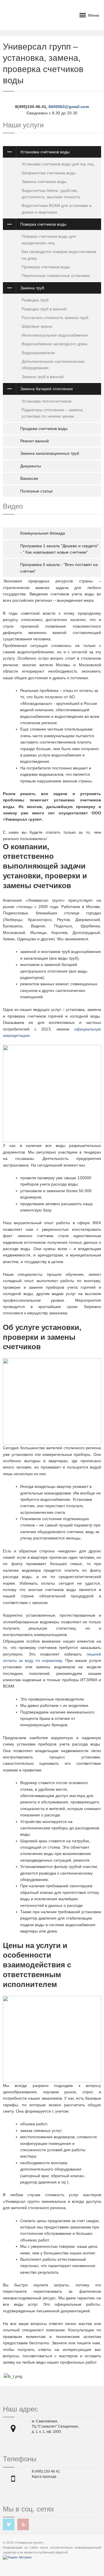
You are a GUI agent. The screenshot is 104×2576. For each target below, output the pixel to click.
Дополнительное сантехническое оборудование (53, 365)
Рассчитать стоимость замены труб (55, 318)
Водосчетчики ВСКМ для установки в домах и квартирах (56, 209)
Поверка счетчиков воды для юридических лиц (49, 239)
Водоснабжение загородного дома (54, 344)
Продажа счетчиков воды (44, 429)
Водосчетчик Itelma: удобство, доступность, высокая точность (51, 194)
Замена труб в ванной (43, 377)
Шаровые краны (37, 326)
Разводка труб (35, 300)
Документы (31, 466)
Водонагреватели (38, 353)
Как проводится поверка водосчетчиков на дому (59, 255)
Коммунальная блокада (43, 533)
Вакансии (29, 478)
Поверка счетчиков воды (43, 224)
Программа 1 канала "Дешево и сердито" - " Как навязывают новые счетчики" (59, 549)
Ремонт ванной (35, 441)
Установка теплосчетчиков (47, 401)
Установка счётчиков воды (45, 152)
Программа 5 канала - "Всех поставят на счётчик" (59, 568)
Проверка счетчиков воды (46, 267)
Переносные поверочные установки (56, 275)
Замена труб (32, 288)
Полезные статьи (36, 491)
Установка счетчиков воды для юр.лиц (58, 164)
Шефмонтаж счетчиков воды (49, 173)
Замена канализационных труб (50, 453)
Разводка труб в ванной (44, 309)
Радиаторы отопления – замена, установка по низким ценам (53, 413)
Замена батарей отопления (47, 389)
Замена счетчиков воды (44, 182)
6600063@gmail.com (69, 107)
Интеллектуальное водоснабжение (55, 335)
